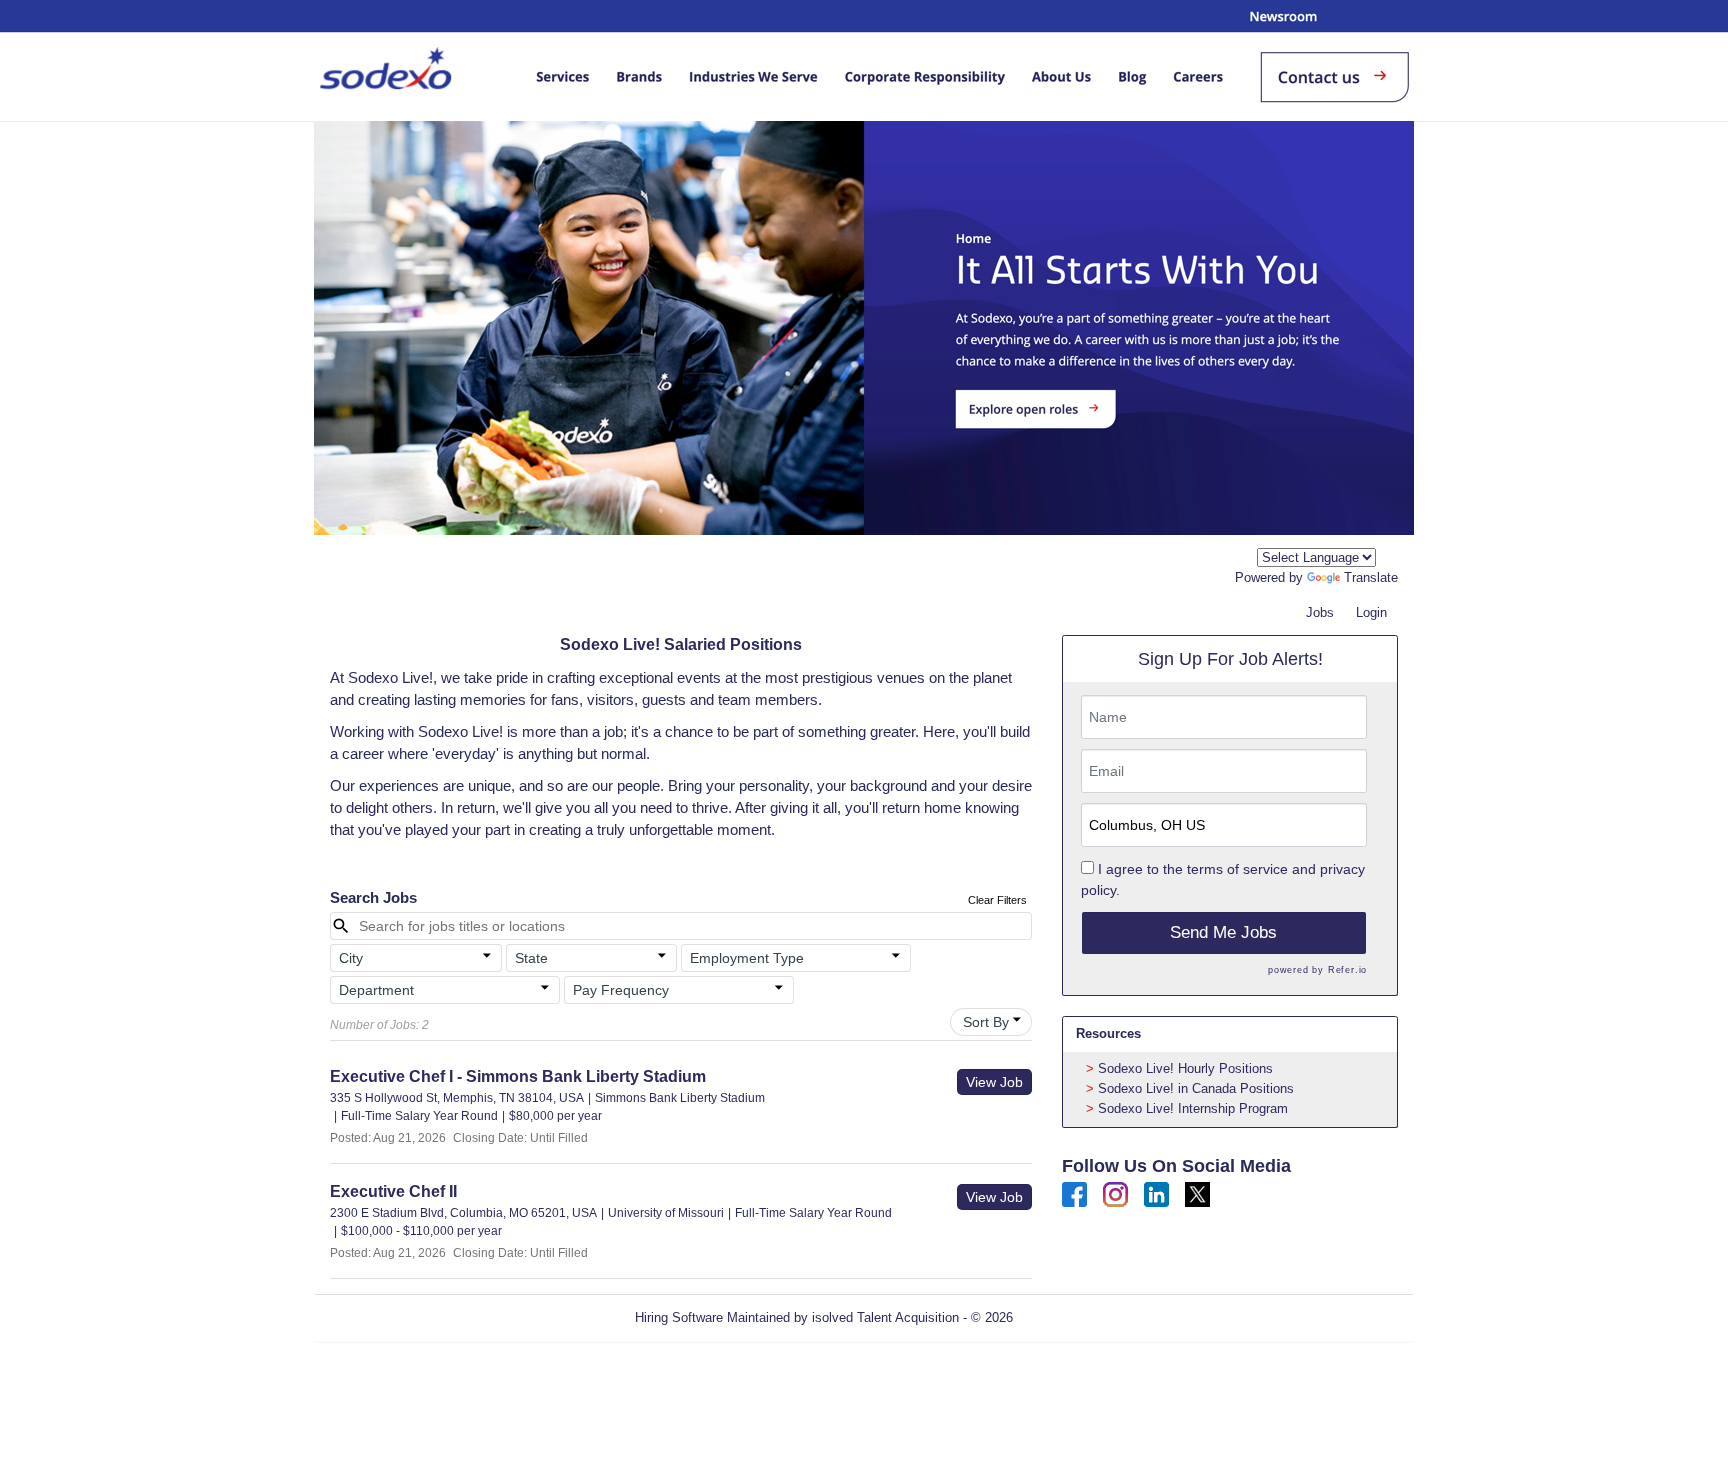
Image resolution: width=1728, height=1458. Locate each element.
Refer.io (1347, 970)
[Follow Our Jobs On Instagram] (1115, 1193)
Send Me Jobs (1223, 932)
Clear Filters (997, 900)
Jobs (1320, 612)
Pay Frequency (621, 990)
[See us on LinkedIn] (1156, 1193)
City (351, 958)
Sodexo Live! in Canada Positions (1196, 1088)
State (531, 958)
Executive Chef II (393, 1191)
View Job (994, 1082)
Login (1371, 612)
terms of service (1237, 869)
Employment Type (747, 958)
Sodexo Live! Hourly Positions (1185, 1068)
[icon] (487, 956)
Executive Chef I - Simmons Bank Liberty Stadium (518, 1076)
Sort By (986, 1022)
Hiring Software (679, 1317)
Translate (1371, 577)
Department (376, 990)
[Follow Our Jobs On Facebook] (1074, 1193)
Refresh (1071, 1317)
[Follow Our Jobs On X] (1197, 1193)
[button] (416, 958)
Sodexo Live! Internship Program (1193, 1108)
